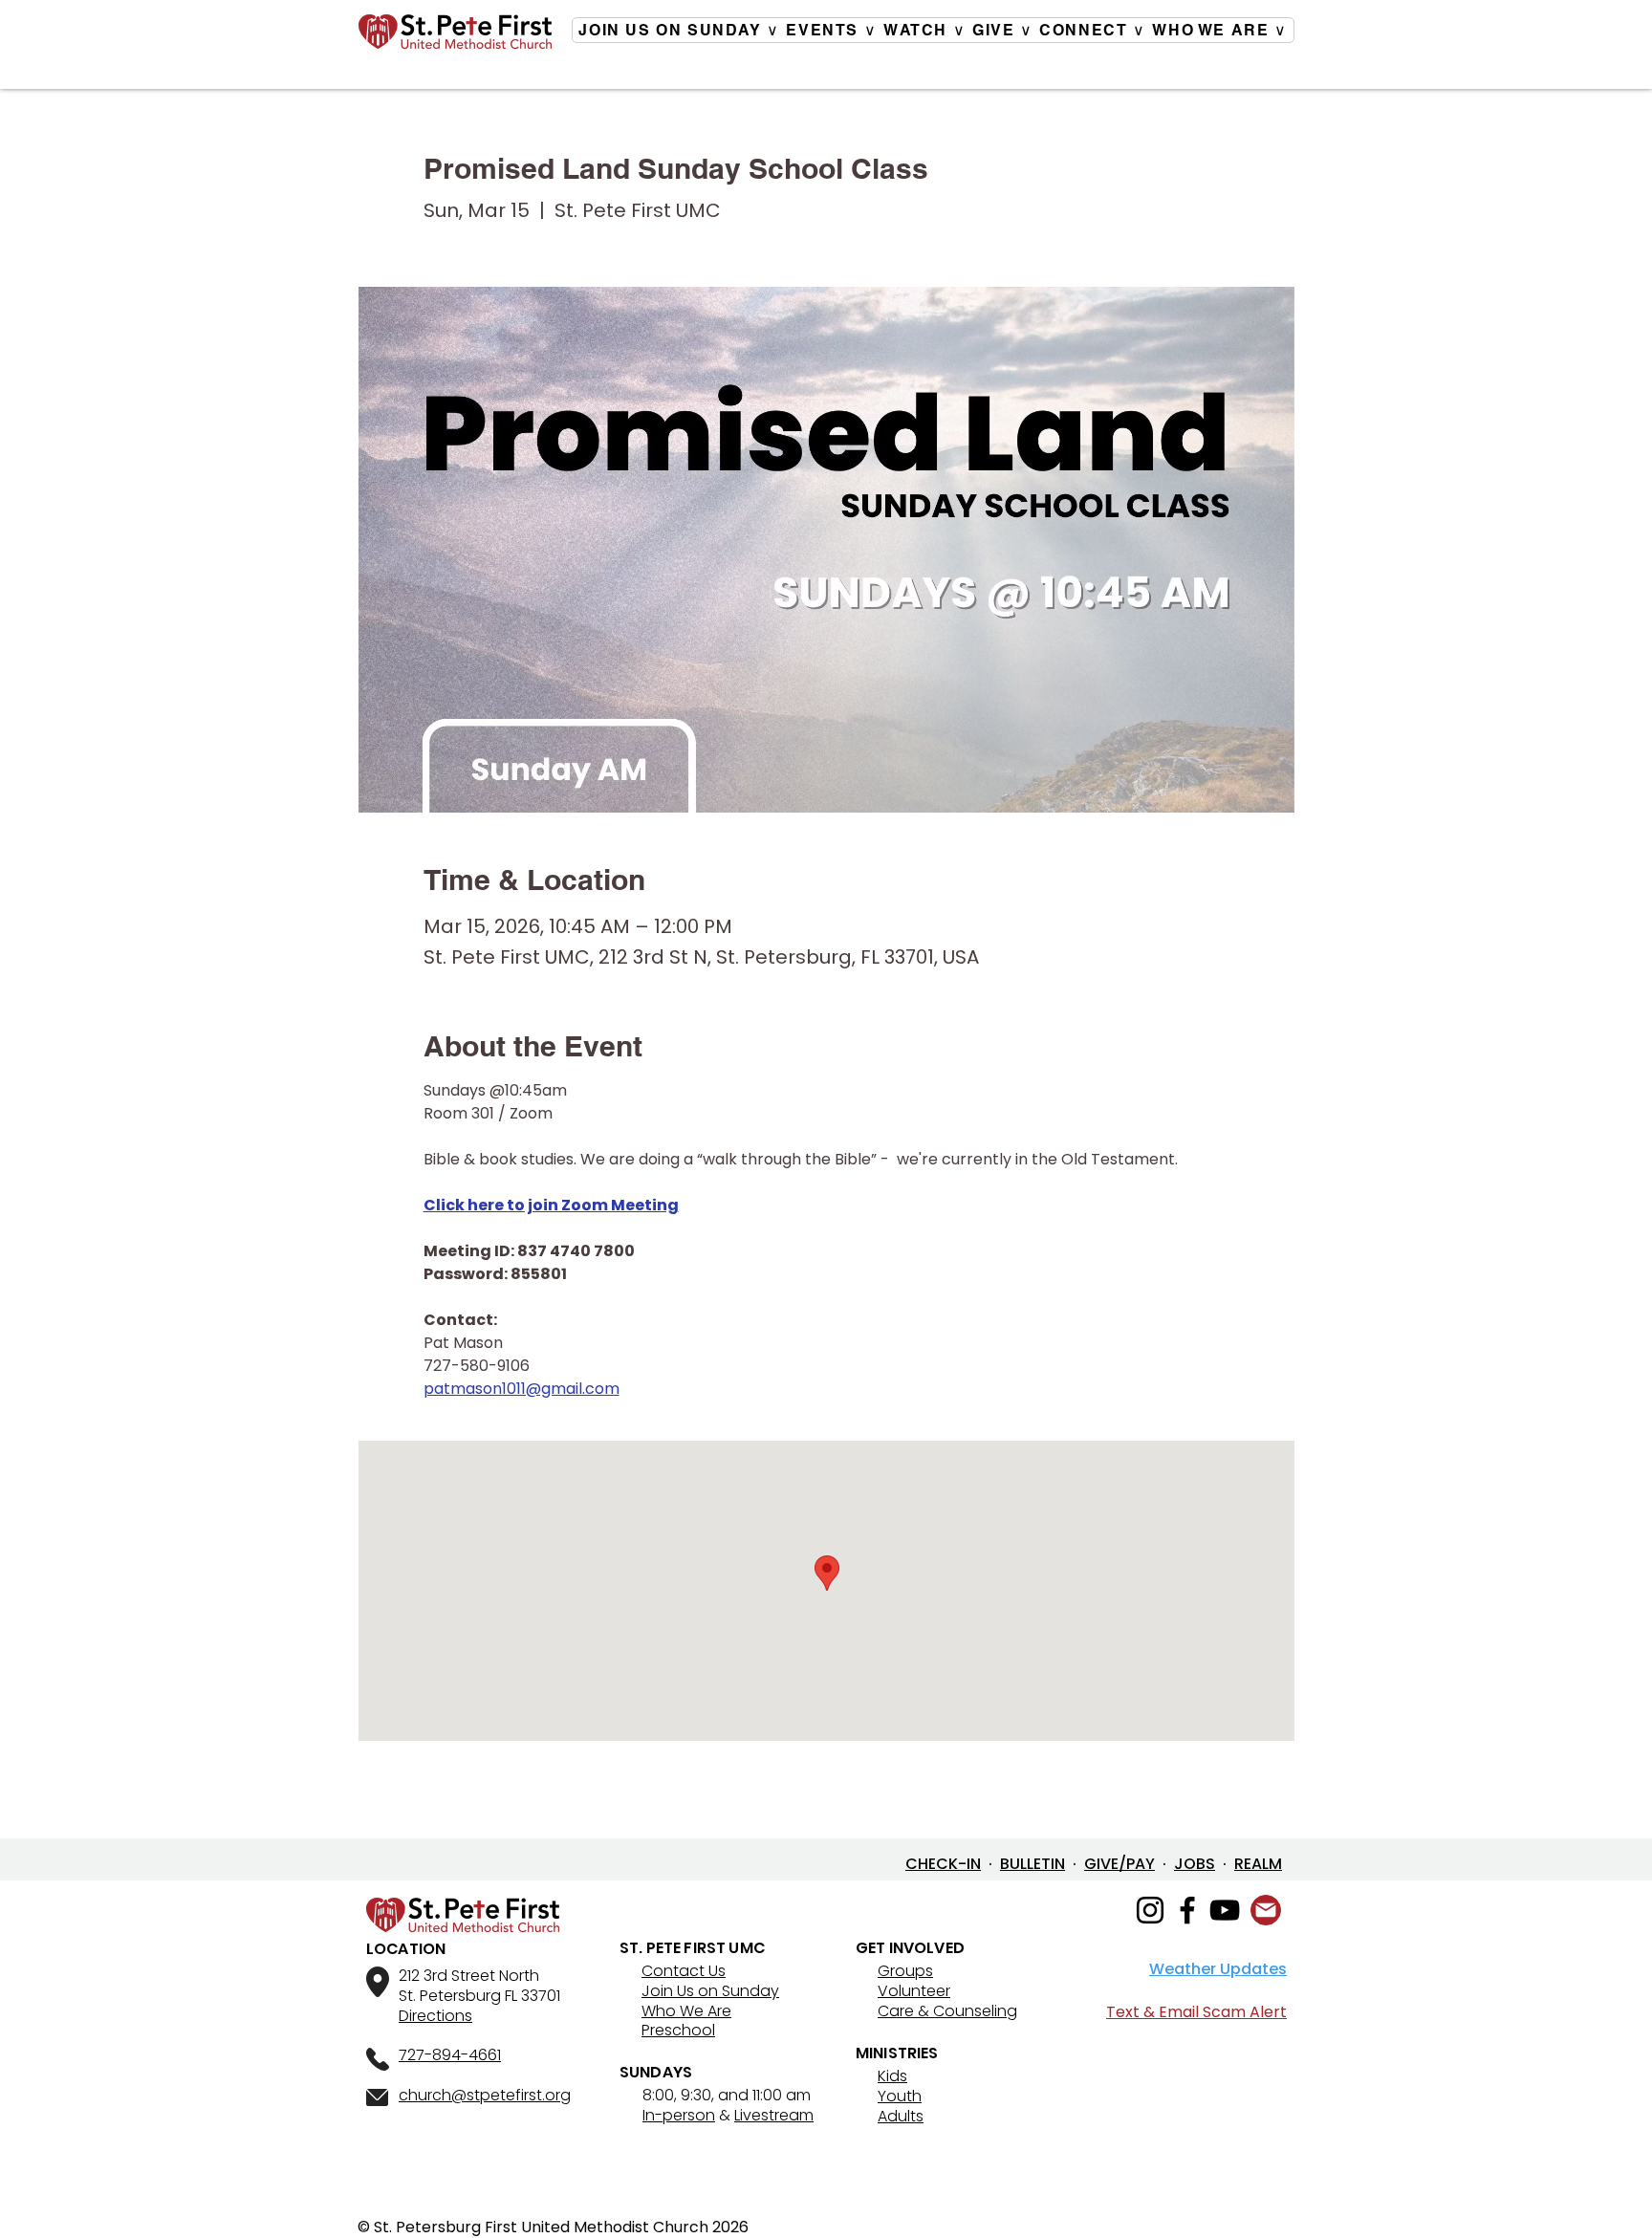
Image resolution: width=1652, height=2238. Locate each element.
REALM (1258, 1864)
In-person (679, 2115)
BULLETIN (1032, 1864)
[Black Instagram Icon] (1150, 1910)
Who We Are (686, 2011)
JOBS (1195, 1864)
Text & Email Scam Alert (1196, 2012)
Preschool (678, 2030)
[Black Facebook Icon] (1187, 1910)
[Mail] (1266, 1910)
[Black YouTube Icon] (1225, 1910)
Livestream (774, 2115)
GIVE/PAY (1119, 1864)
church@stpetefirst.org (485, 2095)
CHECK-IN (943, 1864)
